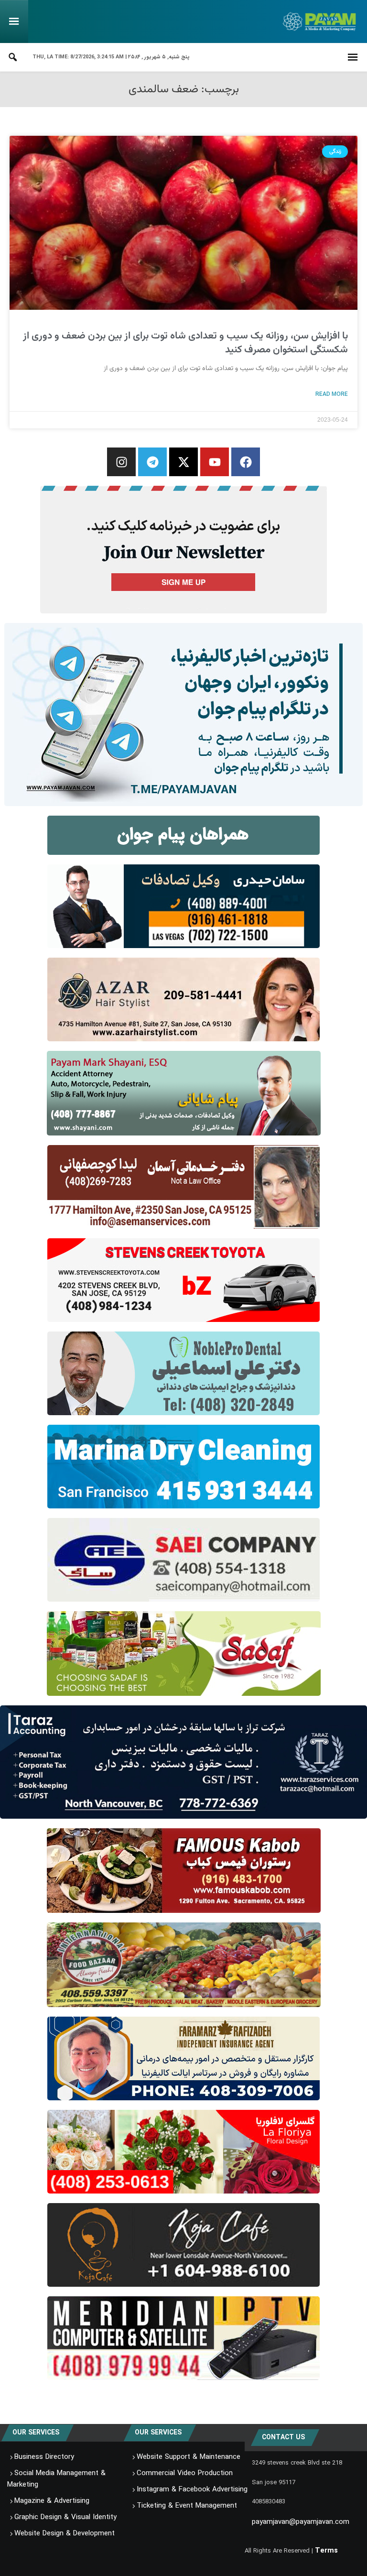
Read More (332, 394)
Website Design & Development (65, 2534)
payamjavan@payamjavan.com (301, 2522)
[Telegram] (152, 462)
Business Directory (44, 2457)
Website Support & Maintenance (189, 2457)
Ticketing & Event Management (187, 2506)
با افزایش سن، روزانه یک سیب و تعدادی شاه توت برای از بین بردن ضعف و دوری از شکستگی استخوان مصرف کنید (185, 343)
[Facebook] (246, 462)
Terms (326, 2551)
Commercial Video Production (185, 2474)
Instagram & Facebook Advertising (192, 2490)
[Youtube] (215, 462)
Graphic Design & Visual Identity (65, 2518)
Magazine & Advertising (52, 2501)
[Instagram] (121, 462)
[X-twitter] (183, 462)
